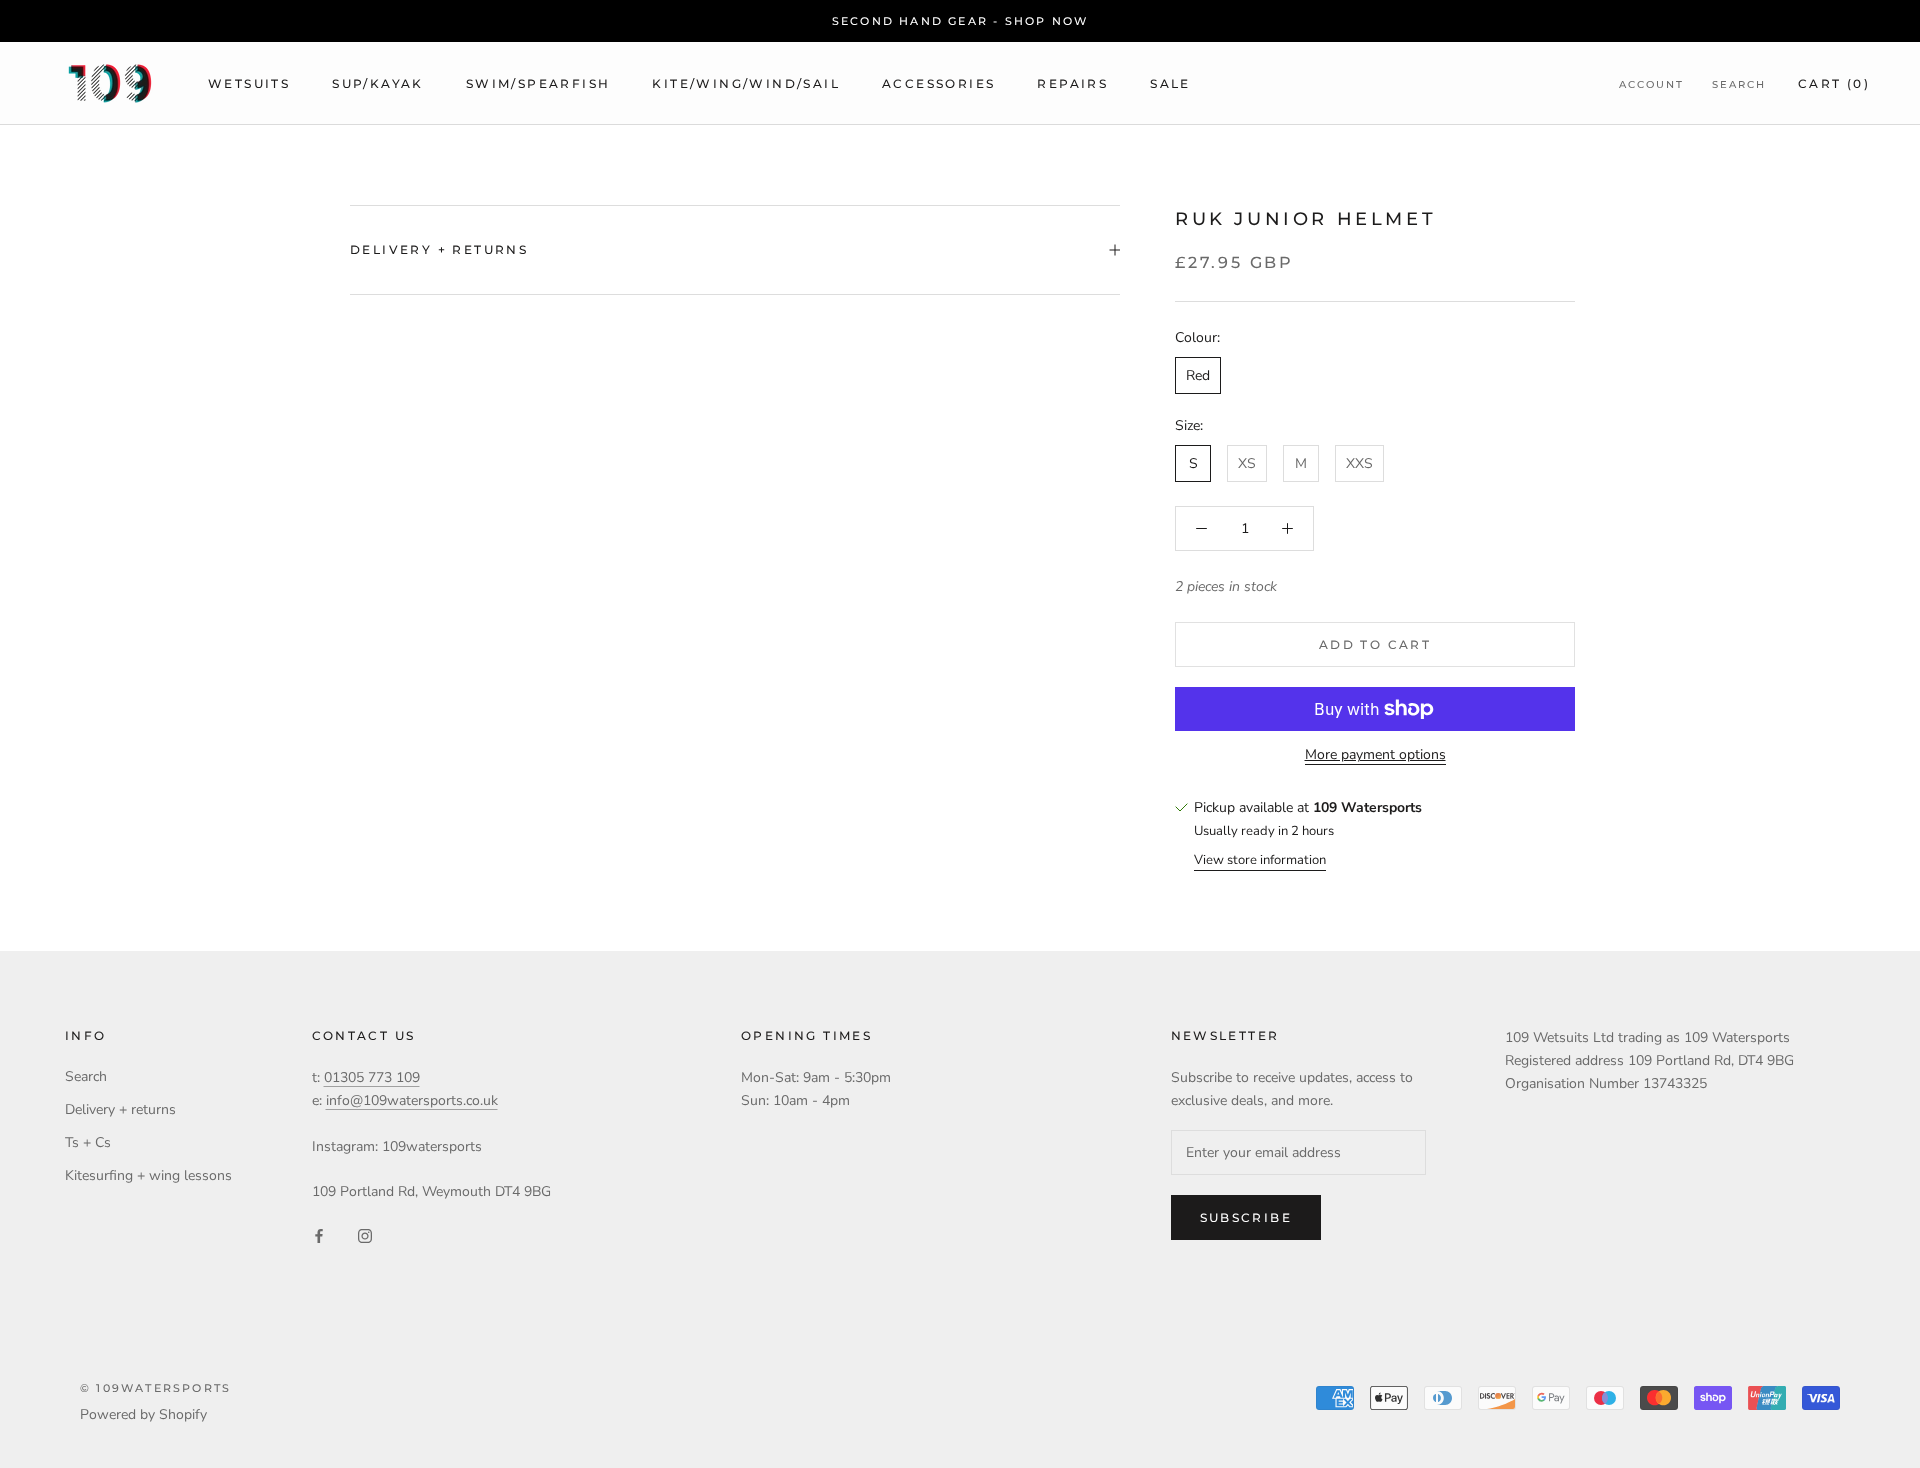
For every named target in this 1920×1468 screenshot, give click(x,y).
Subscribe (1246, 1217)
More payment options (1375, 754)
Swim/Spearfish (538, 83)
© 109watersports (155, 1388)
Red (1198, 374)
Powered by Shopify (143, 1414)
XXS (1359, 463)
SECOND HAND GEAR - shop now (960, 21)
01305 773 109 (372, 1077)
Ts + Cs (88, 1142)
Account (1651, 84)
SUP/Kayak (378, 83)
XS (1247, 463)
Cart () (1834, 83)
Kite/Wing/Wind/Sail (746, 83)
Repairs (1072, 83)
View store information (1260, 859)
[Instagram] (365, 1234)
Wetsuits (249, 83)
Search (1739, 84)
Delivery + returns (439, 249)
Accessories (938, 83)
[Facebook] (319, 1234)
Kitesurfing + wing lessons (148, 1175)
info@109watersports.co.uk (412, 1100)
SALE (1170, 83)
